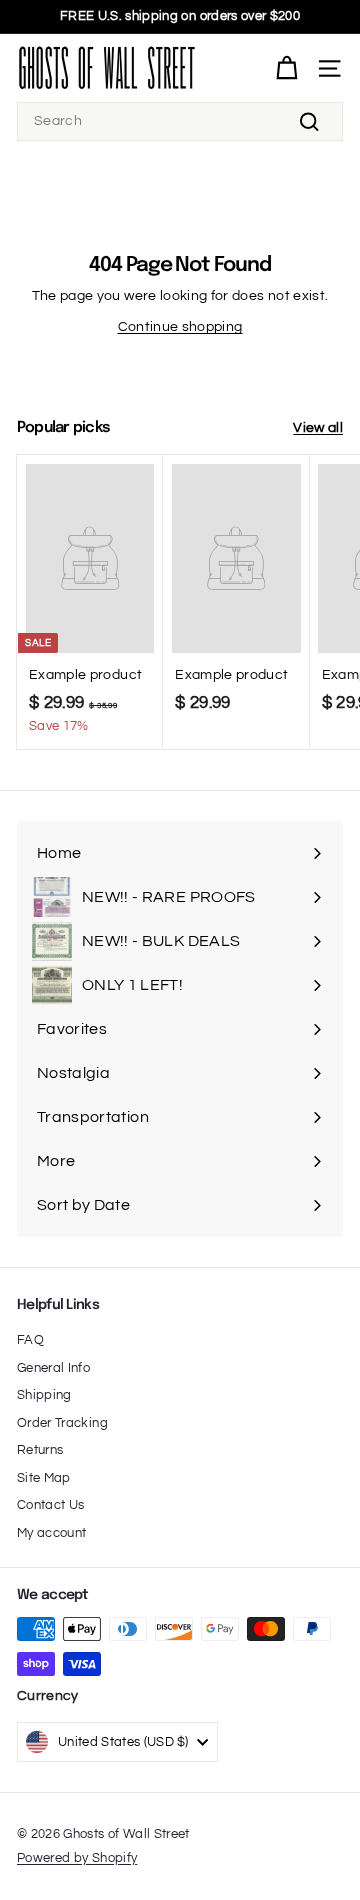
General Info (53, 1368)
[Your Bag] (286, 68)
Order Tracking (62, 1423)
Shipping (44, 1395)
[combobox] (180, 121)
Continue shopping (180, 327)
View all (318, 428)
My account (52, 1533)
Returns (40, 1450)
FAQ (30, 1340)
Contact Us (51, 1505)
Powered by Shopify (77, 1858)
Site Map (44, 1478)
